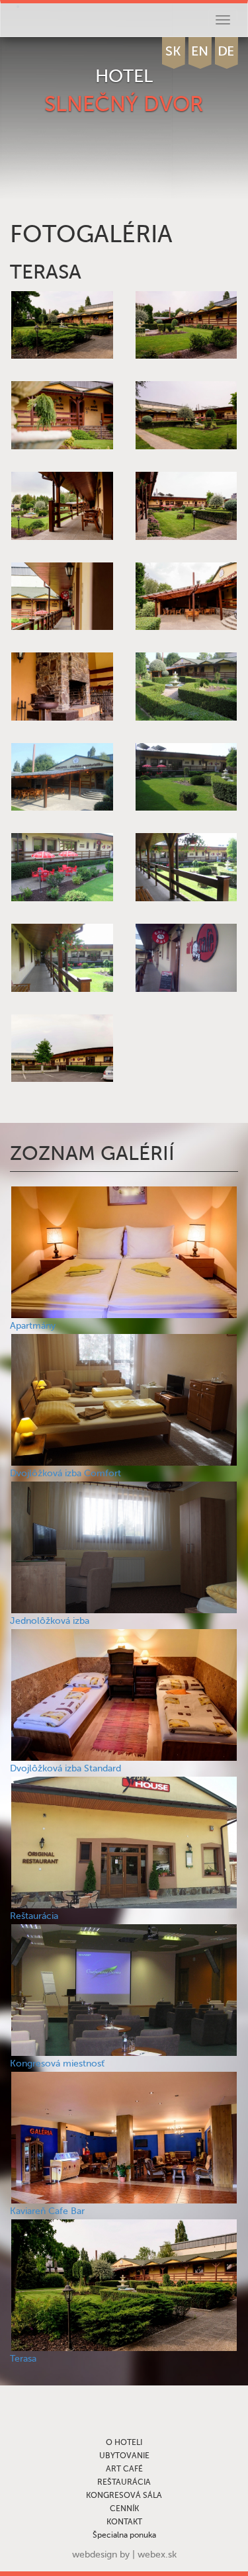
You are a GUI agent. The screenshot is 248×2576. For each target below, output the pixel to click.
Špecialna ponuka (124, 2535)
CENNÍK (124, 2509)
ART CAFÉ (124, 2469)
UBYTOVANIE (124, 2456)
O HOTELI (124, 2442)
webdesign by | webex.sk (124, 2554)
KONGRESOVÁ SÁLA (124, 2495)
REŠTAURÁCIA (124, 2482)
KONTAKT (124, 2522)
